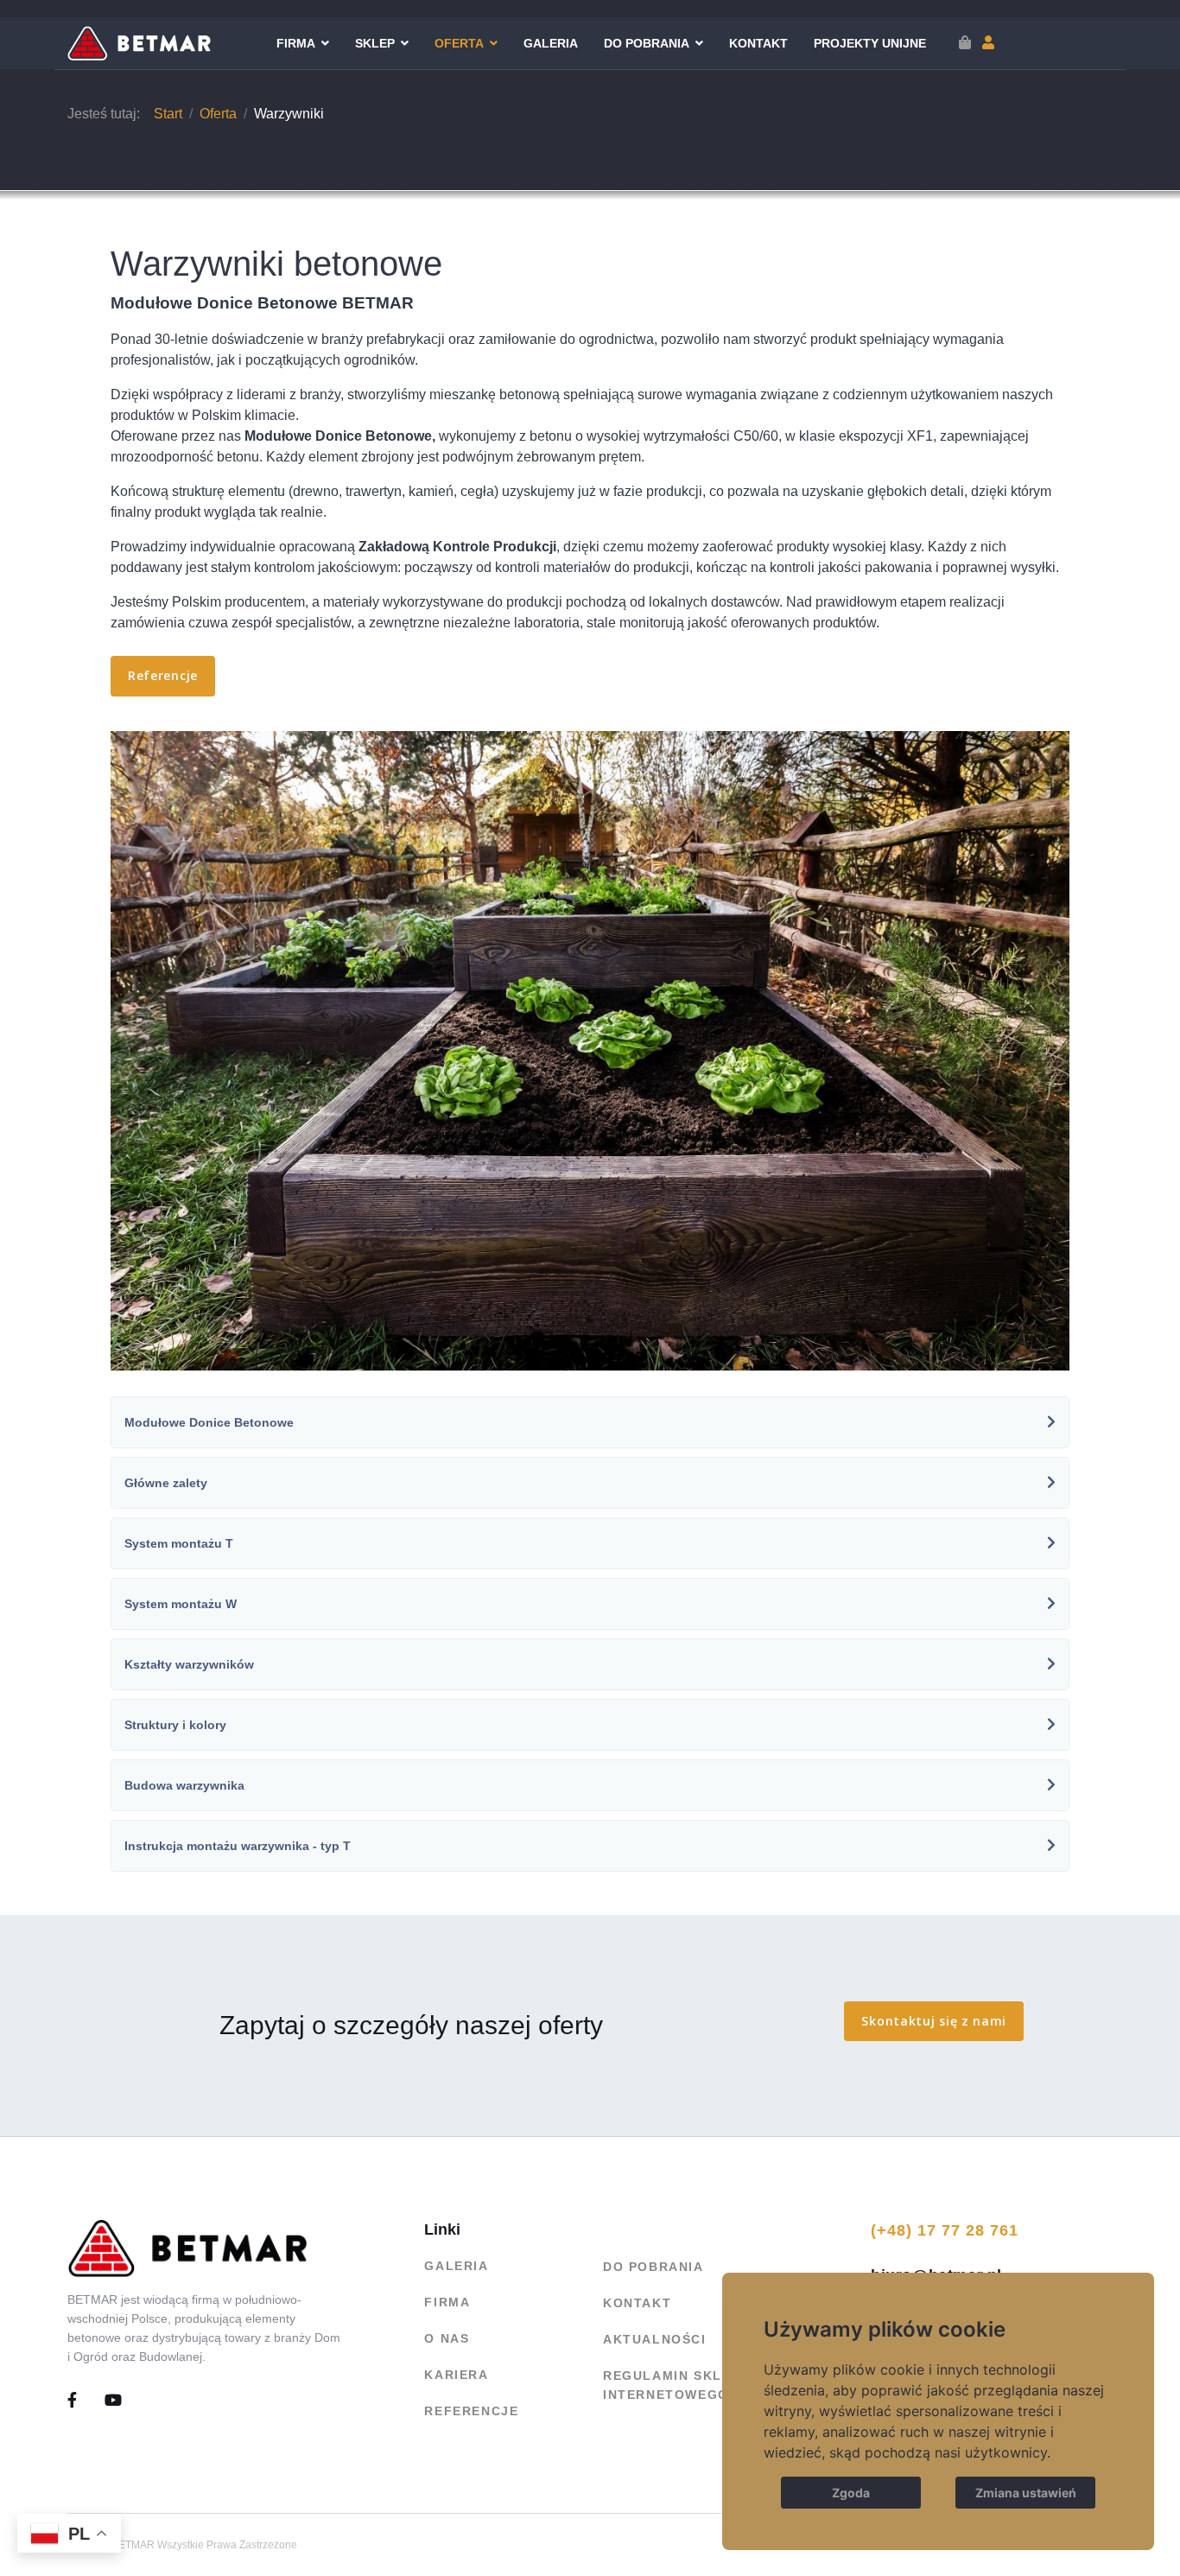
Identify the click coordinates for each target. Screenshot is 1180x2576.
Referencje (163, 675)
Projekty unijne (870, 43)
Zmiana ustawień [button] (1026, 2493)
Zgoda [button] (851, 2493)
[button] (988, 43)
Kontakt (758, 43)
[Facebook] (86, 2401)
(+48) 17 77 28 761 (945, 2230)
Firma (296, 43)
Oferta (459, 43)
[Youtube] (114, 2401)
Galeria (551, 43)
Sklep (375, 43)
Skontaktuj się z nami (934, 2021)
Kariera (456, 2375)
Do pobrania (647, 43)
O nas (447, 2338)
